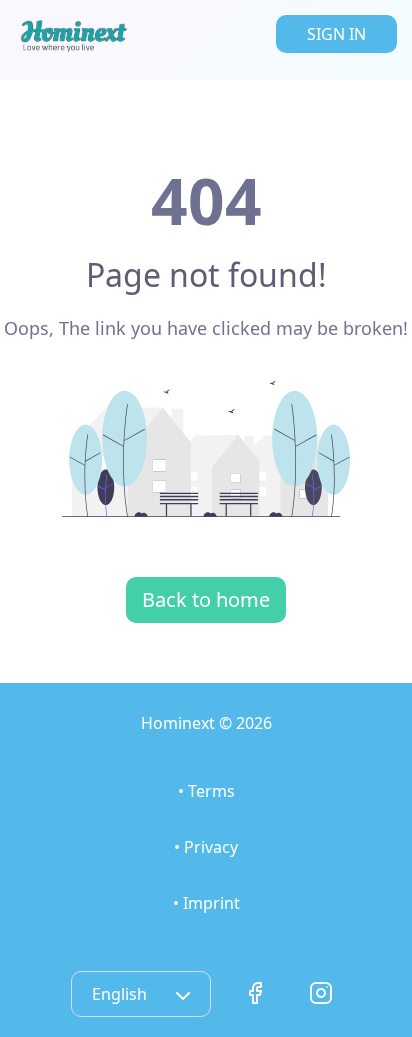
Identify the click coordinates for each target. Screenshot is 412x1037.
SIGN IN (336, 34)
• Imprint (206, 903)
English (121, 994)
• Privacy (206, 847)
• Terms (206, 791)
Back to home (206, 599)
